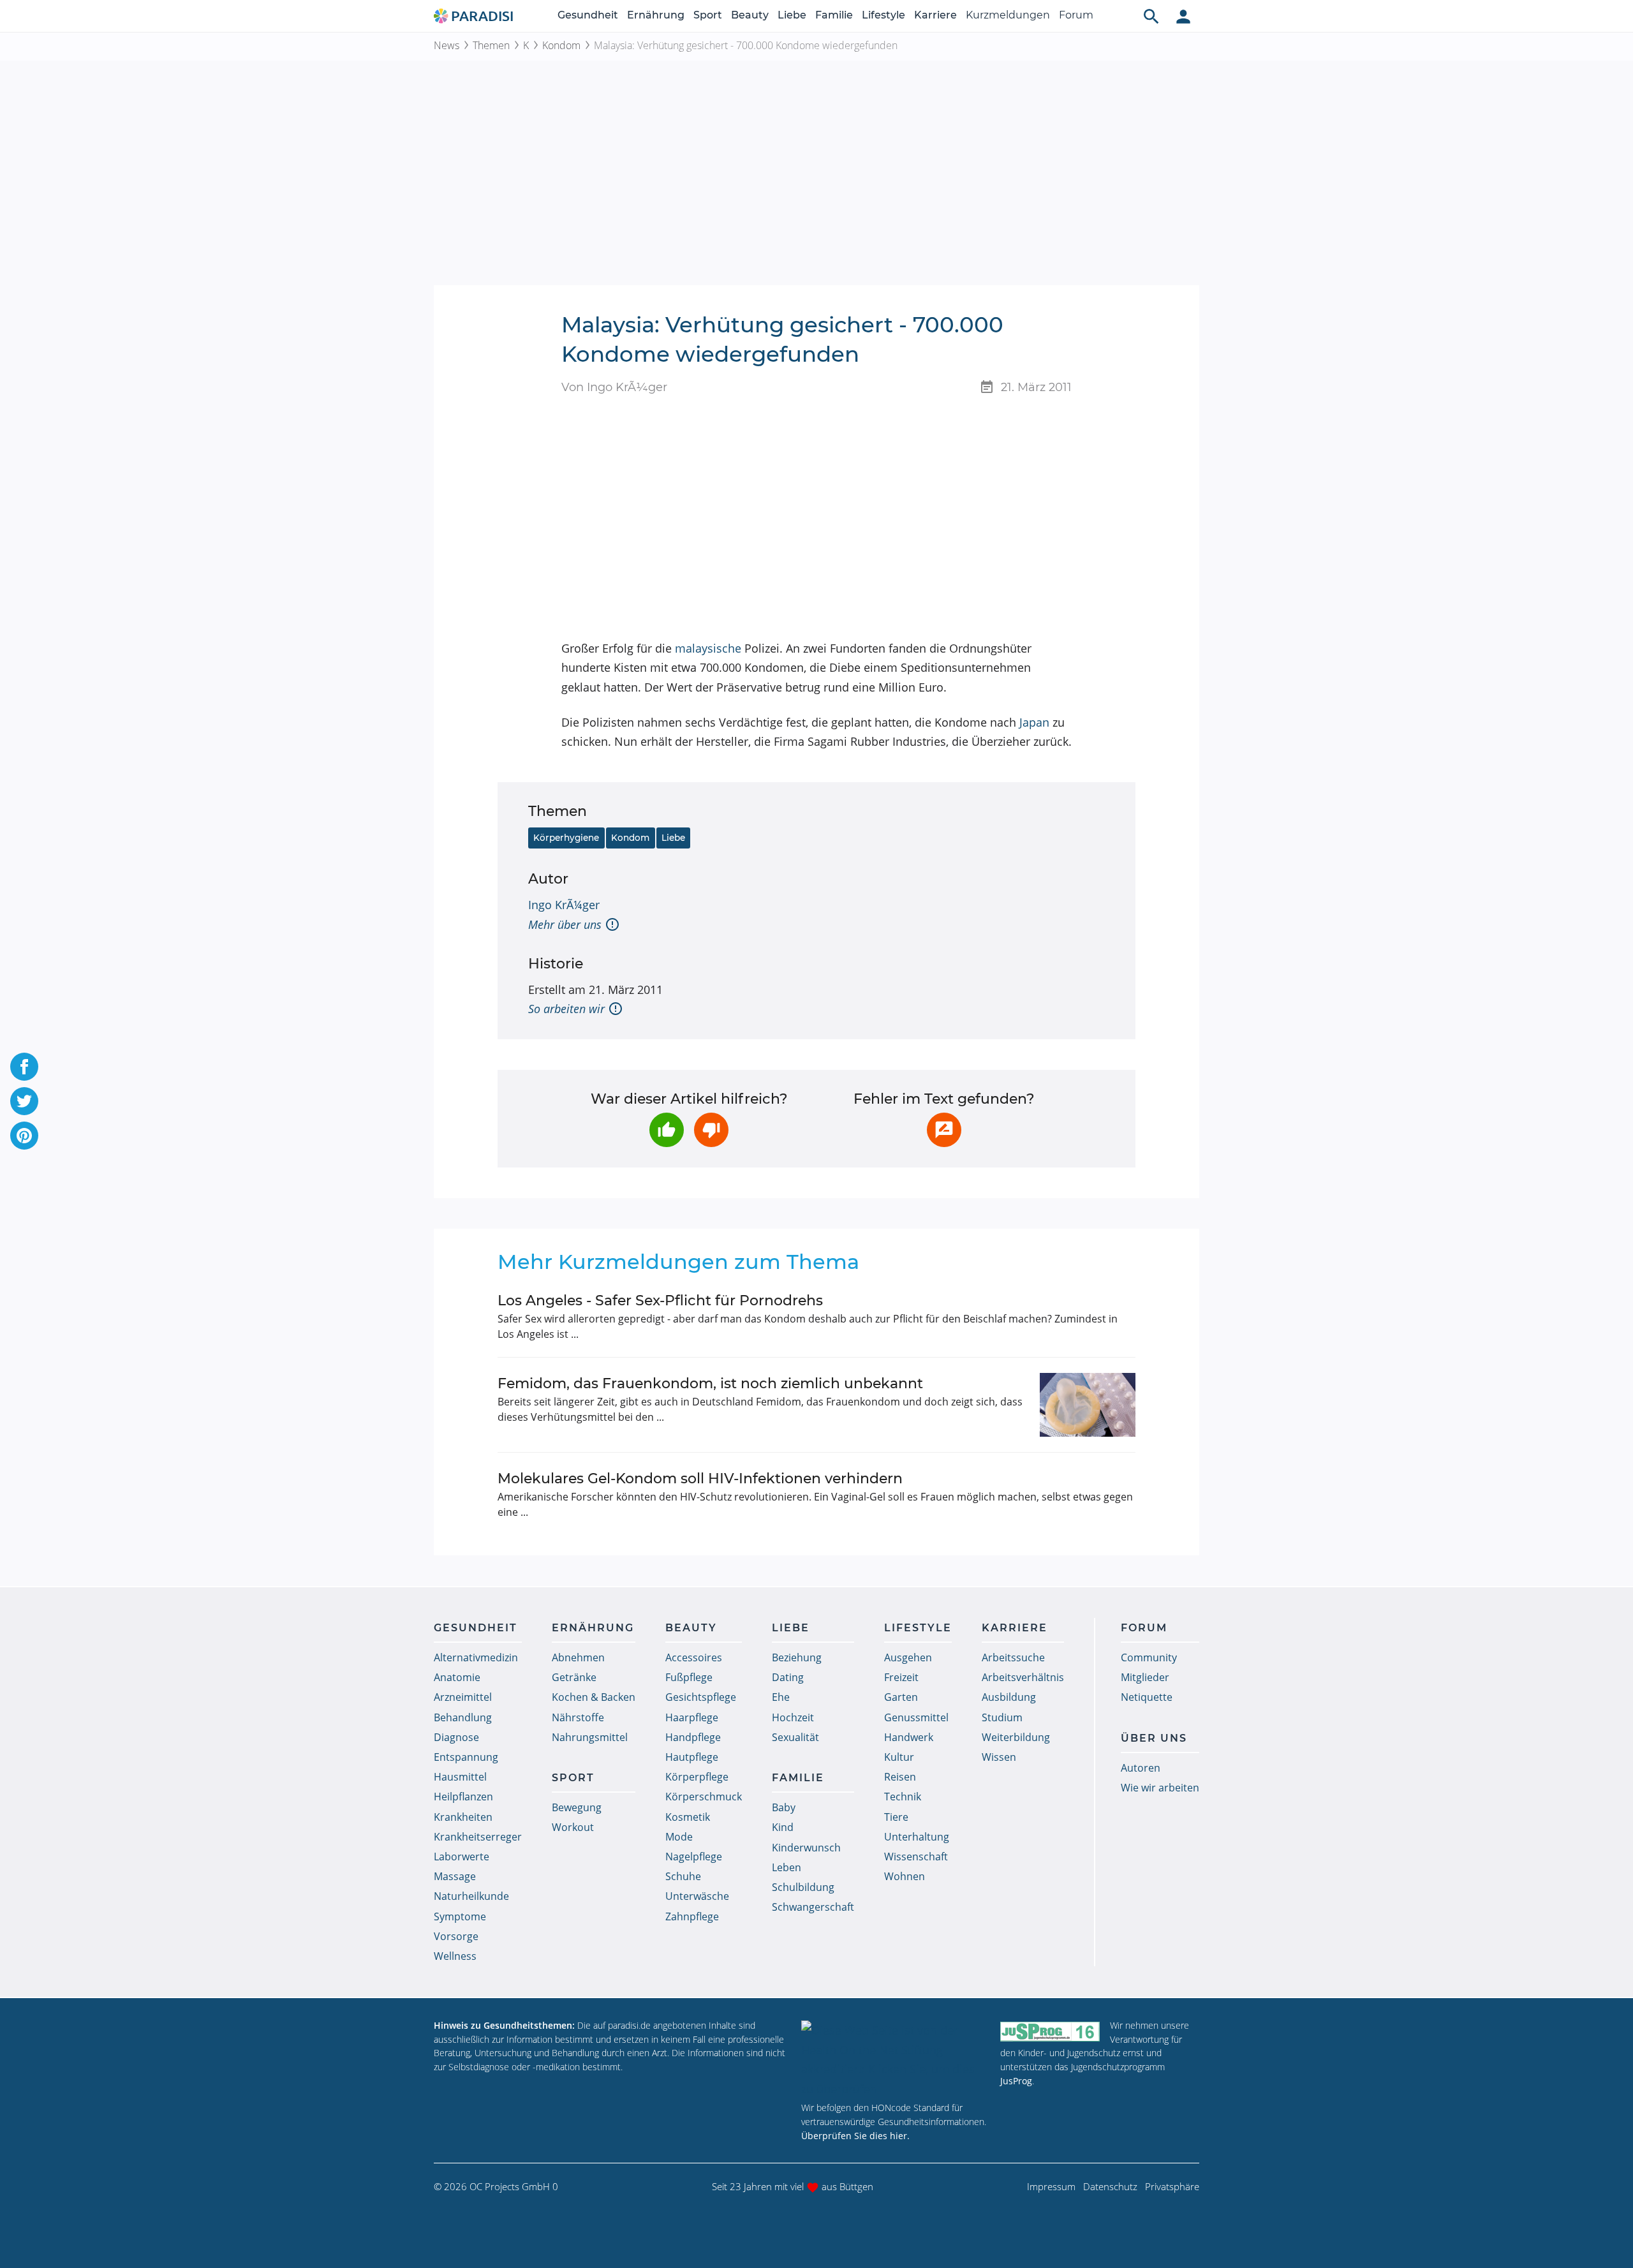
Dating (788, 1677)
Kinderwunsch (806, 1848)
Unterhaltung (917, 1837)
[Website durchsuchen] (1151, 16)
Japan (1034, 722)
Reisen (900, 1777)
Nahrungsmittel (590, 1737)
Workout (573, 1827)
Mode (679, 1837)
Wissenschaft (916, 1857)
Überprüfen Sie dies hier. (855, 2136)
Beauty (750, 15)
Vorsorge (456, 1936)
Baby (784, 1807)
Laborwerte (462, 1857)
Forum (1076, 15)
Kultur (899, 1757)
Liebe (792, 15)
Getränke (574, 1677)
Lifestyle (883, 15)
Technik (903, 1797)
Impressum (1051, 2186)
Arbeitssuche (1013, 1657)
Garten (901, 1697)
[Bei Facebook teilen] (24, 1067)
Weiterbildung (1016, 1737)
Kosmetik (688, 1817)
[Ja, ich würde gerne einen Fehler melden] (944, 1130)
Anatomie (457, 1677)
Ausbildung (1009, 1697)
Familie (834, 15)
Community (1149, 1657)
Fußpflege (689, 1677)
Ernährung (656, 15)
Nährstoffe (578, 1717)
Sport (708, 15)
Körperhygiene (566, 838)
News (447, 45)
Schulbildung (803, 1887)
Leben (787, 1867)
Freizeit (901, 1677)
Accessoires (694, 1657)
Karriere (935, 15)
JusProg (1016, 2081)
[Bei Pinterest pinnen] (24, 1136)
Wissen (999, 1757)
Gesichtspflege (701, 1697)
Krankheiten (463, 1817)
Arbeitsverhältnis (1023, 1677)
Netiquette (1147, 1697)
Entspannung (466, 1757)
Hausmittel (460, 1777)
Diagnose (456, 1737)
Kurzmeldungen (1008, 15)
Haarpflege (692, 1717)
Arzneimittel (463, 1697)
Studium (1002, 1717)
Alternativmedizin (476, 1657)
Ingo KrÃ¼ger (564, 905)
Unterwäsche (697, 1896)
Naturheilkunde (471, 1896)
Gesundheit (588, 15)
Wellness (455, 1956)
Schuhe (683, 1876)
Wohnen (905, 1876)
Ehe (781, 1697)
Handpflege (693, 1737)
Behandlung (463, 1717)
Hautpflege (692, 1757)
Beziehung (797, 1657)
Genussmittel (916, 1717)
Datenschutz (1110, 2186)
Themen (491, 45)
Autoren (1141, 1768)
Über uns (1154, 1738)
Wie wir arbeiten (1160, 1788)
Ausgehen (908, 1657)
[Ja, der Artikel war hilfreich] (667, 1130)
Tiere (896, 1817)
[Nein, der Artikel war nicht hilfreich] (711, 1130)
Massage (455, 1876)
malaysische (708, 648)
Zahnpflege (692, 1916)
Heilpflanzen (463, 1797)
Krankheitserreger (478, 1837)
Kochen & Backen (594, 1697)
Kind (783, 1827)
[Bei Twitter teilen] (24, 1101)
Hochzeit (793, 1717)
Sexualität (795, 1737)
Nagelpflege (694, 1857)
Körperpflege (697, 1777)
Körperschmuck (704, 1797)
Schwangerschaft (813, 1907)
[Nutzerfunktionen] (1183, 16)
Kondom (561, 45)
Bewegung (577, 1807)
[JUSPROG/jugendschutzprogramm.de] (1050, 2031)
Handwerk (909, 1737)
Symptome (460, 1916)
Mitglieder (1145, 1677)
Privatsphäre (1172, 2186)
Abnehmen (578, 1657)
